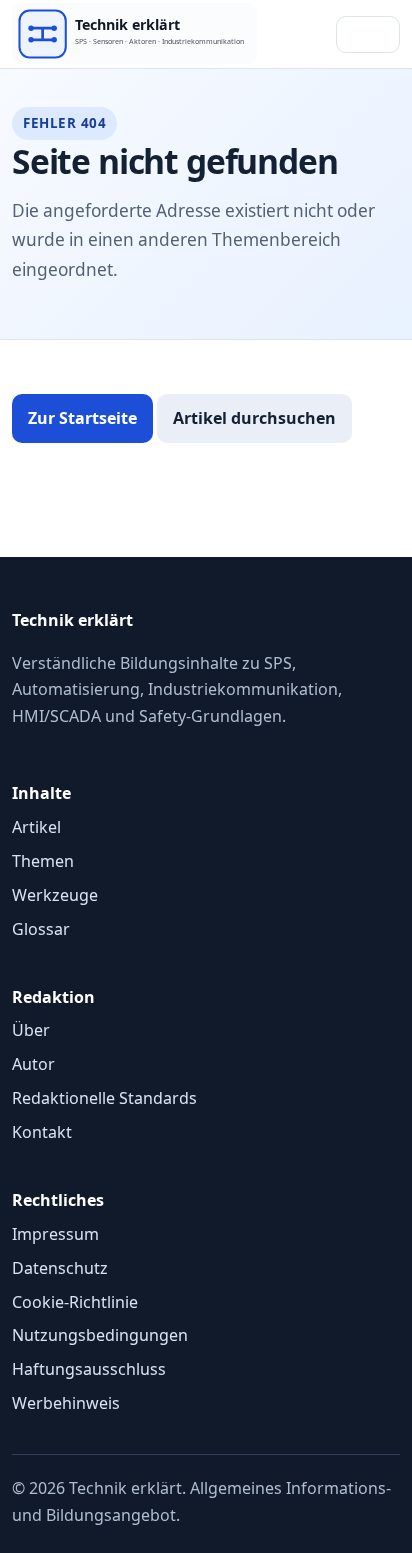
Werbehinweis (66, 1403)
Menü (368, 34)
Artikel (36, 827)
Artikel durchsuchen (254, 418)
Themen (43, 861)
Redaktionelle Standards (104, 1098)
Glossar (41, 929)
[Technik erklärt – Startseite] (134, 33)
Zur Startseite (82, 418)
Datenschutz (60, 1268)
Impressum (55, 1234)
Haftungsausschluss (89, 1369)
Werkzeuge (55, 895)
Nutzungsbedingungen (100, 1335)
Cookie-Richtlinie (75, 1302)
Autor (33, 1064)
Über (31, 1030)
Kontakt (42, 1132)
